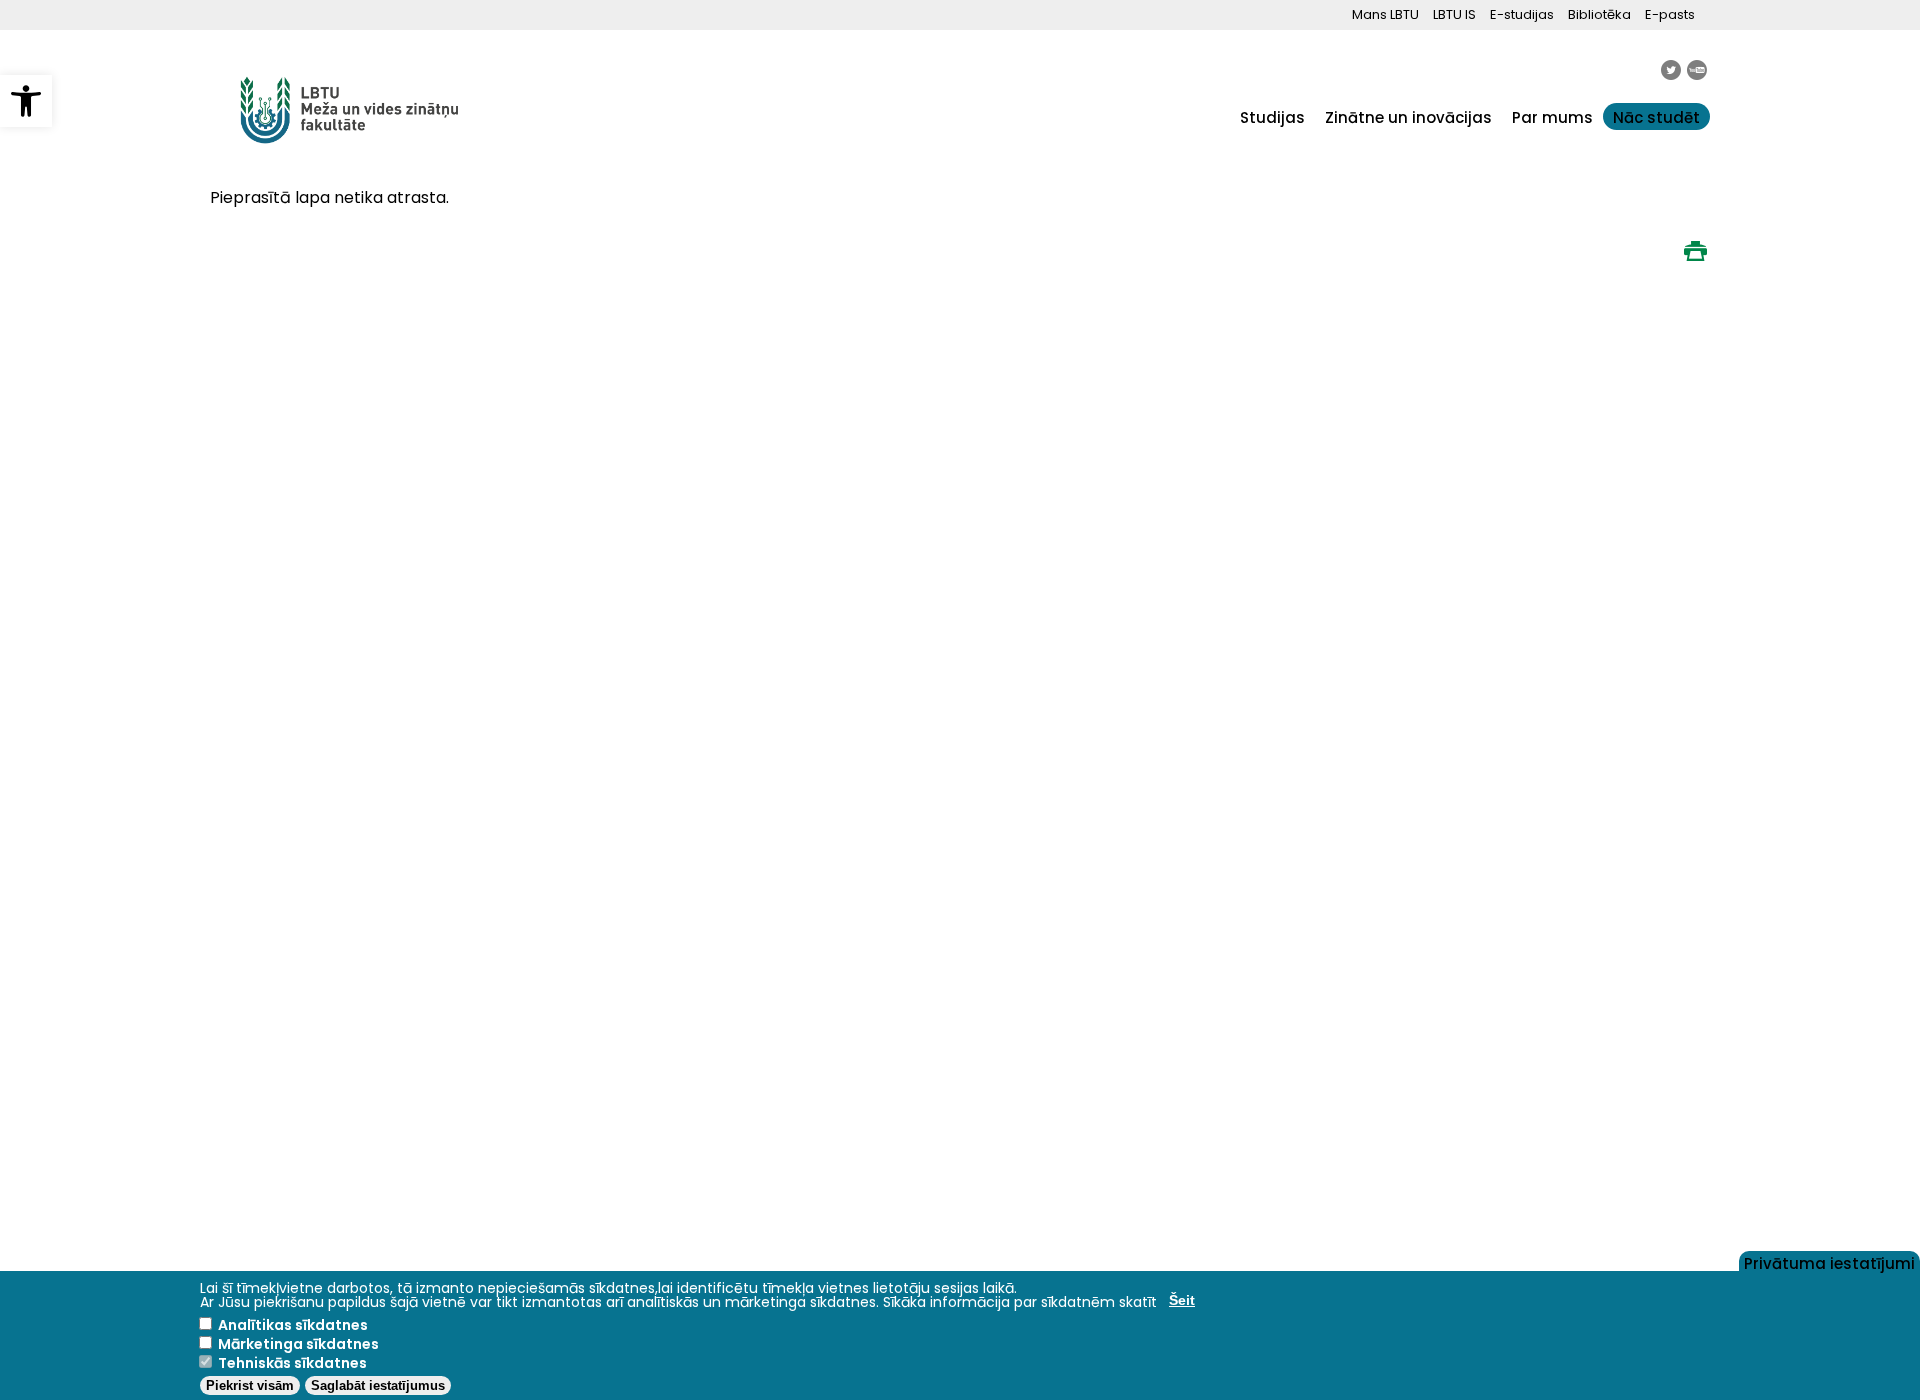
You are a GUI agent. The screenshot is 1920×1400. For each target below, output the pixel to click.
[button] (26, 101)
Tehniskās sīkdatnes (292, 1363)
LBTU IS (1454, 14)
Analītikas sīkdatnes (293, 1325)
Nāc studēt (1656, 117)
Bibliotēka (1599, 14)
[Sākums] (350, 154)
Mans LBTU (1385, 14)
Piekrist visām (250, 1385)
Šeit (1182, 1300)
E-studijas (1522, 14)
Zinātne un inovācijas (1408, 117)
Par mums (1552, 117)
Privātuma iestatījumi (1829, 1262)
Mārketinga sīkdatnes (298, 1344)
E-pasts (1670, 14)
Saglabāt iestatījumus (378, 1385)
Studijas (1272, 117)
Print (1695, 251)
